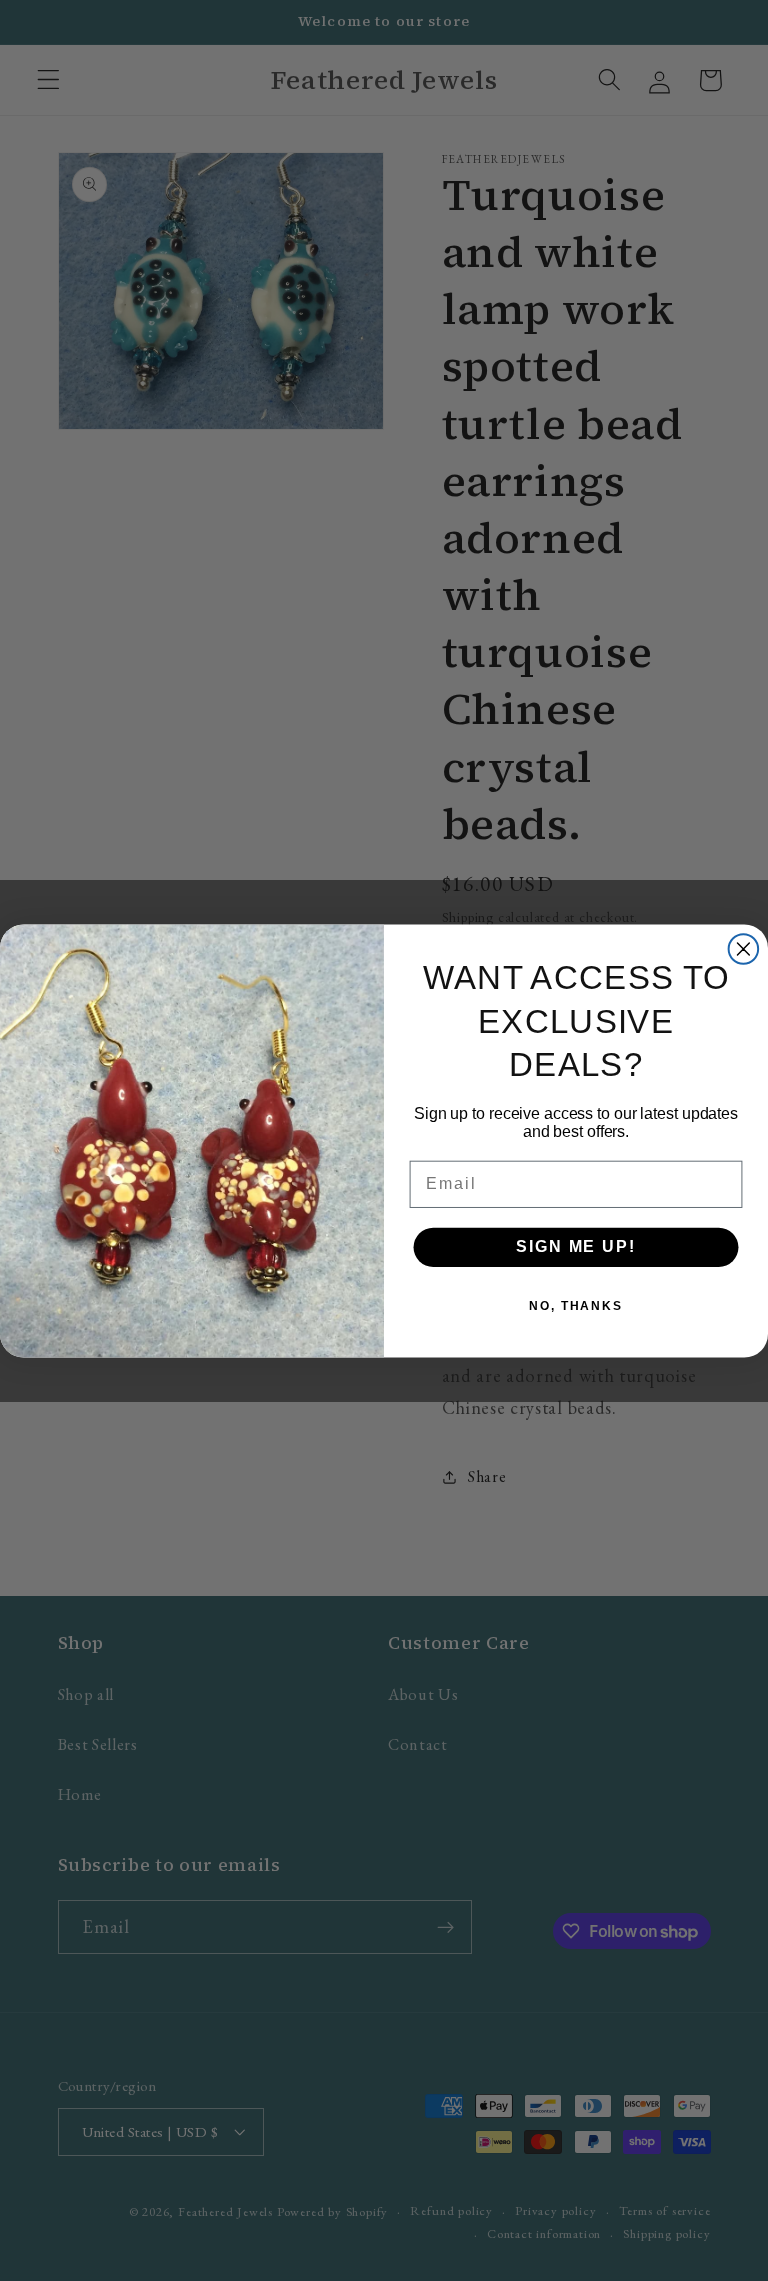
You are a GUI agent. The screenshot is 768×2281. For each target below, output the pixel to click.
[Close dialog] (744, 949)
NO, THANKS (576, 1306)
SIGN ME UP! (575, 1246)
